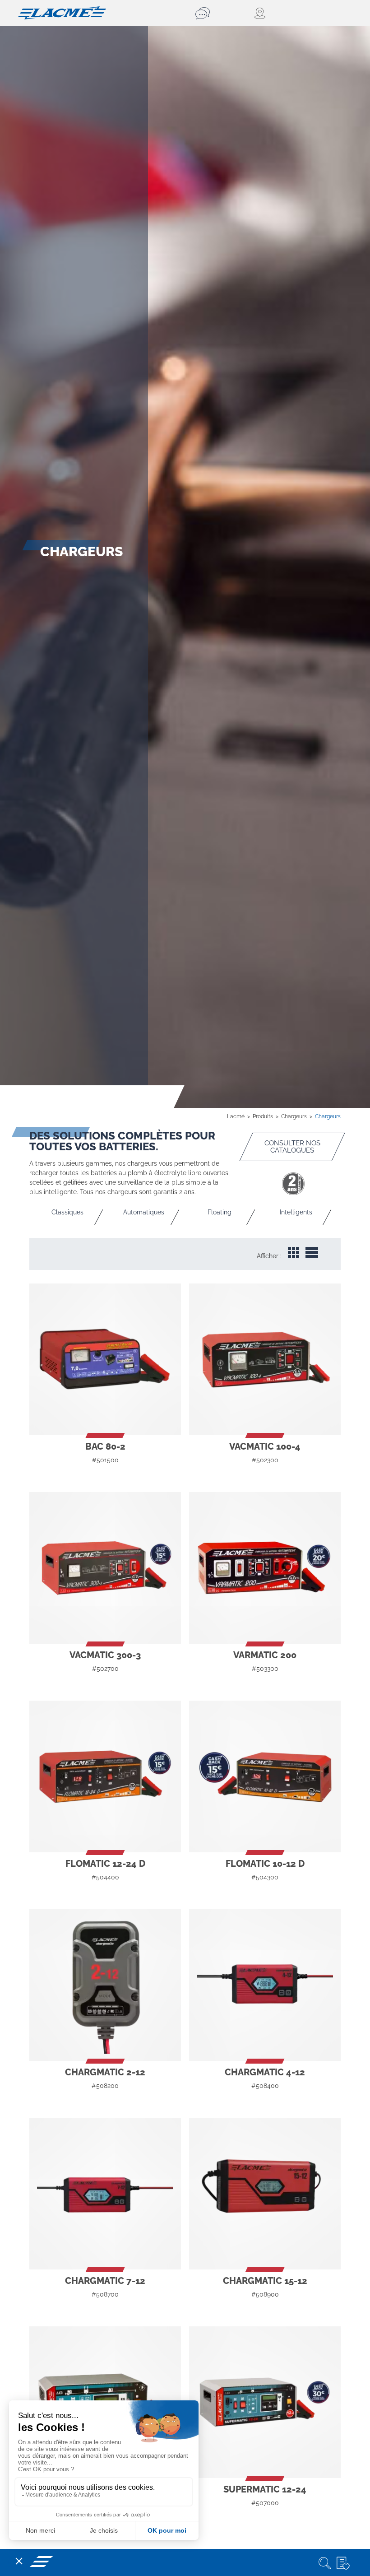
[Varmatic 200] (265, 1568)
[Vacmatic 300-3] (105, 1568)
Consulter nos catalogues (292, 1147)
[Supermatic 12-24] (265, 2402)
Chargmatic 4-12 (265, 2072)
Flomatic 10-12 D (265, 1864)
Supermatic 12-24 (265, 2489)
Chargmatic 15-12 (265, 2281)
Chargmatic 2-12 (105, 2072)
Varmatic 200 (265, 1655)
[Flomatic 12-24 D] (105, 1776)
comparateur (105, 1477)
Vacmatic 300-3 (105, 1655)
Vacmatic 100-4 (265, 1446)
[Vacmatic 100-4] (265, 1359)
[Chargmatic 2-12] (105, 1985)
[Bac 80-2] (105, 1359)
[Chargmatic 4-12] (265, 1985)
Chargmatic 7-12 (105, 2281)
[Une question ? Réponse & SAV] (204, 13)
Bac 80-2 (105, 1446)
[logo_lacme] (62, 12)
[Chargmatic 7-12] (105, 2194)
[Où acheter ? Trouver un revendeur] (260, 13)
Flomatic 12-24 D (105, 1864)
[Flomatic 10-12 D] (265, 1776)
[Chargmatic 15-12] (265, 2194)
